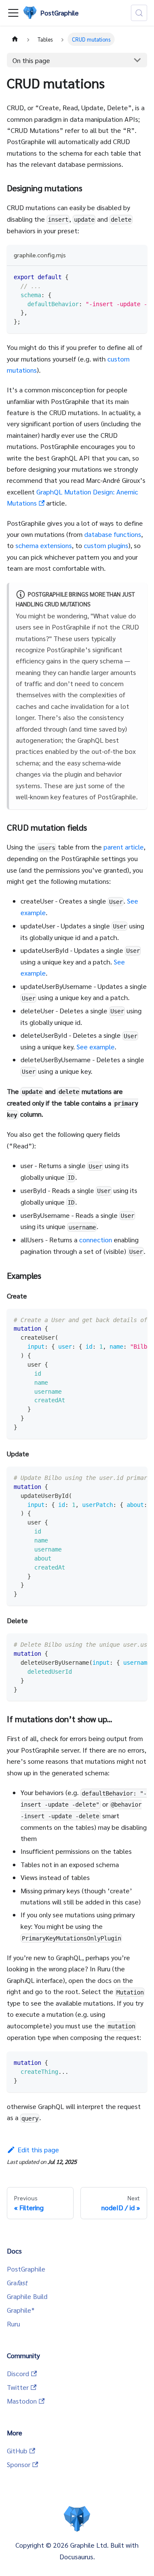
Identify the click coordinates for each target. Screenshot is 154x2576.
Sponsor (19, 2464)
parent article (124, 847)
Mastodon (22, 2401)
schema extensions (44, 545)
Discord (18, 2373)
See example (96, 1047)
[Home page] (15, 39)
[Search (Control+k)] (139, 13)
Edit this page (38, 2150)
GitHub (17, 2451)
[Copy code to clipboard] (137, 277)
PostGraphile (26, 2269)
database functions (113, 534)
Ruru (13, 2324)
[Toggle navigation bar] (13, 13)
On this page (31, 60)
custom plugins (106, 545)
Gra (17, 2282)
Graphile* (21, 2310)
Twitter (18, 2387)
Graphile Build (27, 2296)
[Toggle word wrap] (121, 277)
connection (96, 1240)
